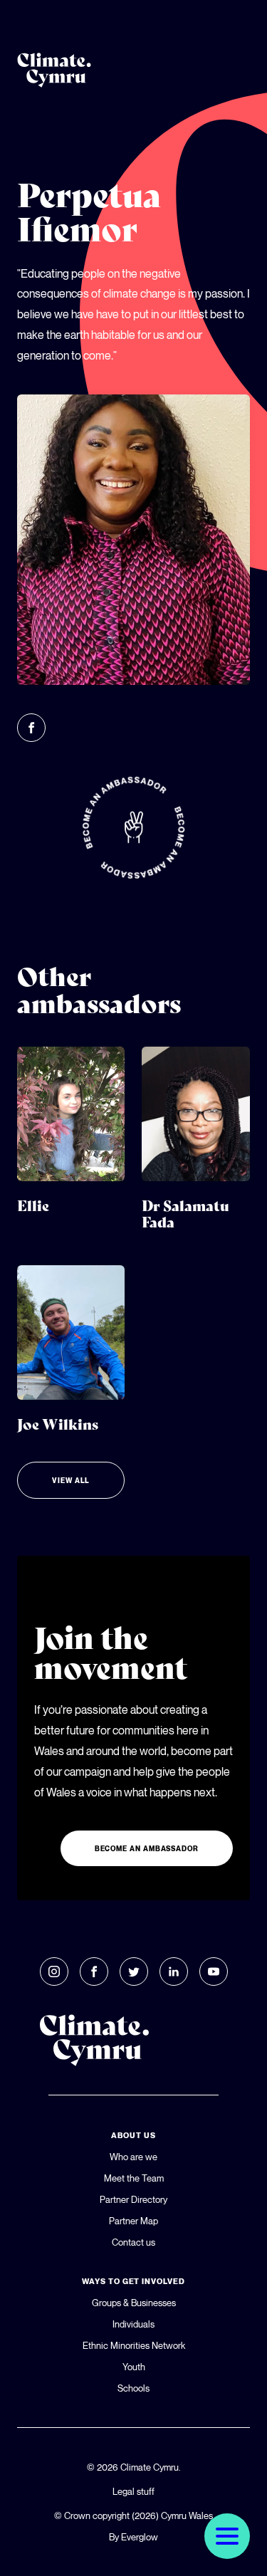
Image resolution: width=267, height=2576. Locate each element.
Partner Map (133, 2221)
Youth (134, 2367)
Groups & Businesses (134, 2303)
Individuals (133, 2324)
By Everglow (133, 2537)
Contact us (133, 2242)
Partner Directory (133, 2199)
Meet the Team (134, 2178)
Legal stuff (133, 2491)
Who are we (133, 2157)
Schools (133, 2388)
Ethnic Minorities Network (134, 2345)
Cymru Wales (187, 2515)
